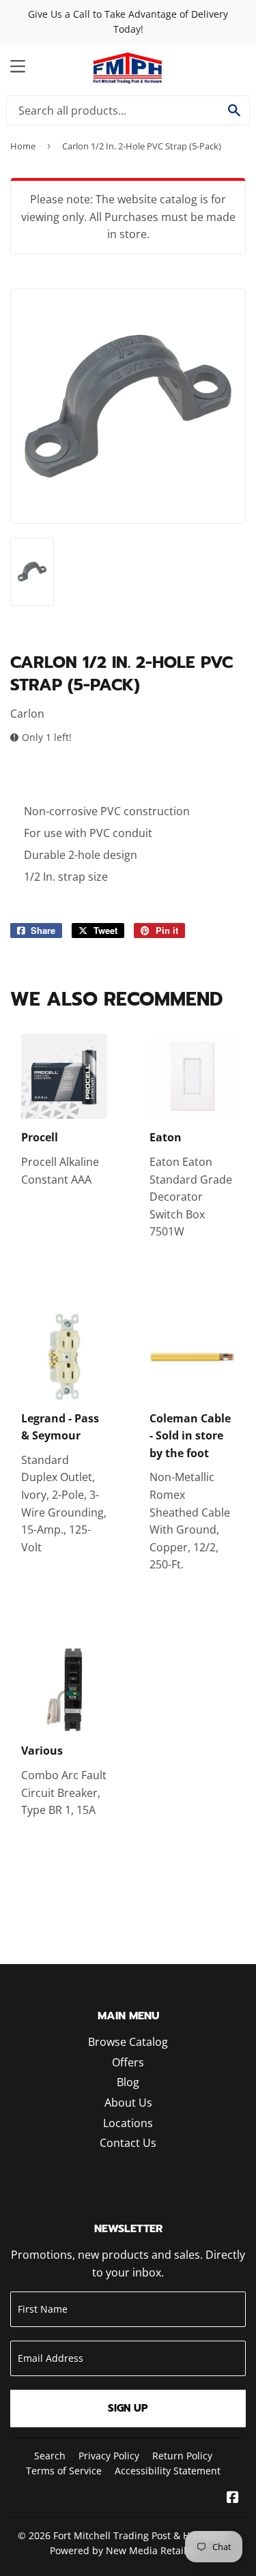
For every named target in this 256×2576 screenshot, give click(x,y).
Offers (128, 2062)
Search (50, 2456)
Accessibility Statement (168, 2471)
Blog (128, 2082)
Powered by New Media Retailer (123, 2550)
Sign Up (128, 2408)
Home (23, 146)
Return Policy (182, 2456)
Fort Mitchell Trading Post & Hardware (141, 2535)
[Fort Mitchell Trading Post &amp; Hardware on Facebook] (233, 2498)
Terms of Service (64, 2471)
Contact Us (128, 2143)
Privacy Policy (109, 2456)
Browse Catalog (128, 2042)
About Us (128, 2103)
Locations (128, 2123)
